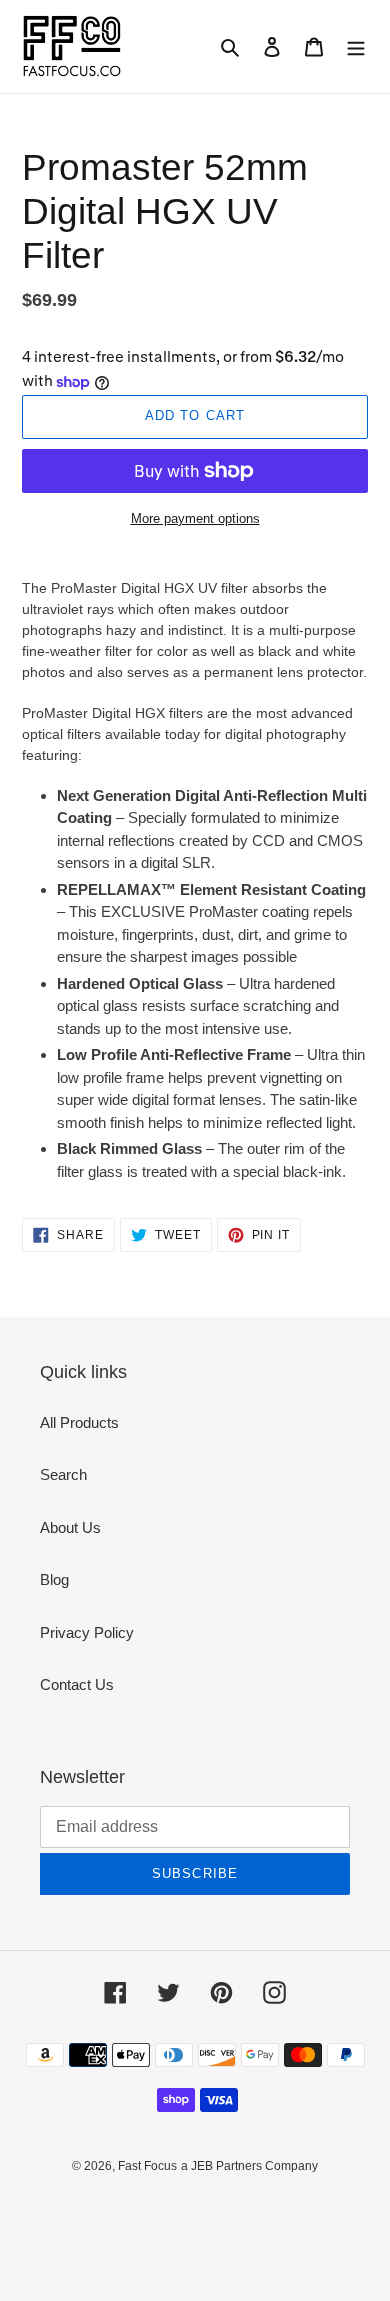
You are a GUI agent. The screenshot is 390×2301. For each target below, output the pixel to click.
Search (63, 1474)
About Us (70, 1527)
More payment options (195, 518)
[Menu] (356, 46)
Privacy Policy (87, 1632)
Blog (54, 1579)
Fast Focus (147, 2166)
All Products (79, 1422)
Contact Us (77, 1684)
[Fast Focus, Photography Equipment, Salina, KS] (97, 2211)
